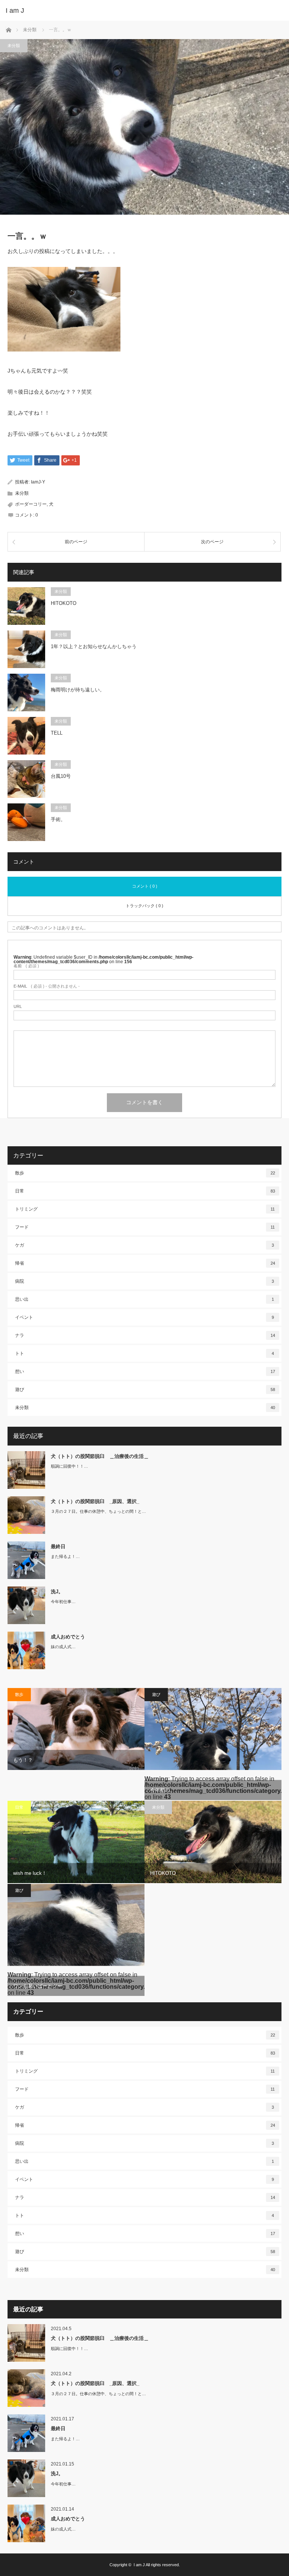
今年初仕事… (63, 1602)
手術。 (58, 819)
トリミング (145, 1209)
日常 (145, 1191)
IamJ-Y (38, 482)
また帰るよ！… (65, 1556)
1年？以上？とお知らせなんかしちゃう (94, 646)
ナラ (145, 1335)
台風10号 (61, 776)
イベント (144, 1317)
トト (144, 1353)
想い (145, 1371)
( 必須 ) (26, 966)
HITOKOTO (64, 603)
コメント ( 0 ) (145, 886)
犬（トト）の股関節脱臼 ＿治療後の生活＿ (100, 1456)
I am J (15, 11)
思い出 (144, 1299)
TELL (57, 733)
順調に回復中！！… (69, 1466)
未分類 (14, 45)
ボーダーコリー (31, 504)
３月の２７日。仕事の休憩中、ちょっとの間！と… (98, 1511)
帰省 (145, 1263)
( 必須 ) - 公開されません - (47, 986)
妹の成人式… (63, 1647)
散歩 (145, 1173)
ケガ (144, 1245)
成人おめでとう (68, 1637)
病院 (144, 1281)
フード (145, 1227)
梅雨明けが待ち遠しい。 (78, 690)
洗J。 (57, 1592)
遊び (145, 1390)
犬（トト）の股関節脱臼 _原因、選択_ (95, 1501)
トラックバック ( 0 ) (144, 906)
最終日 (58, 1546)
